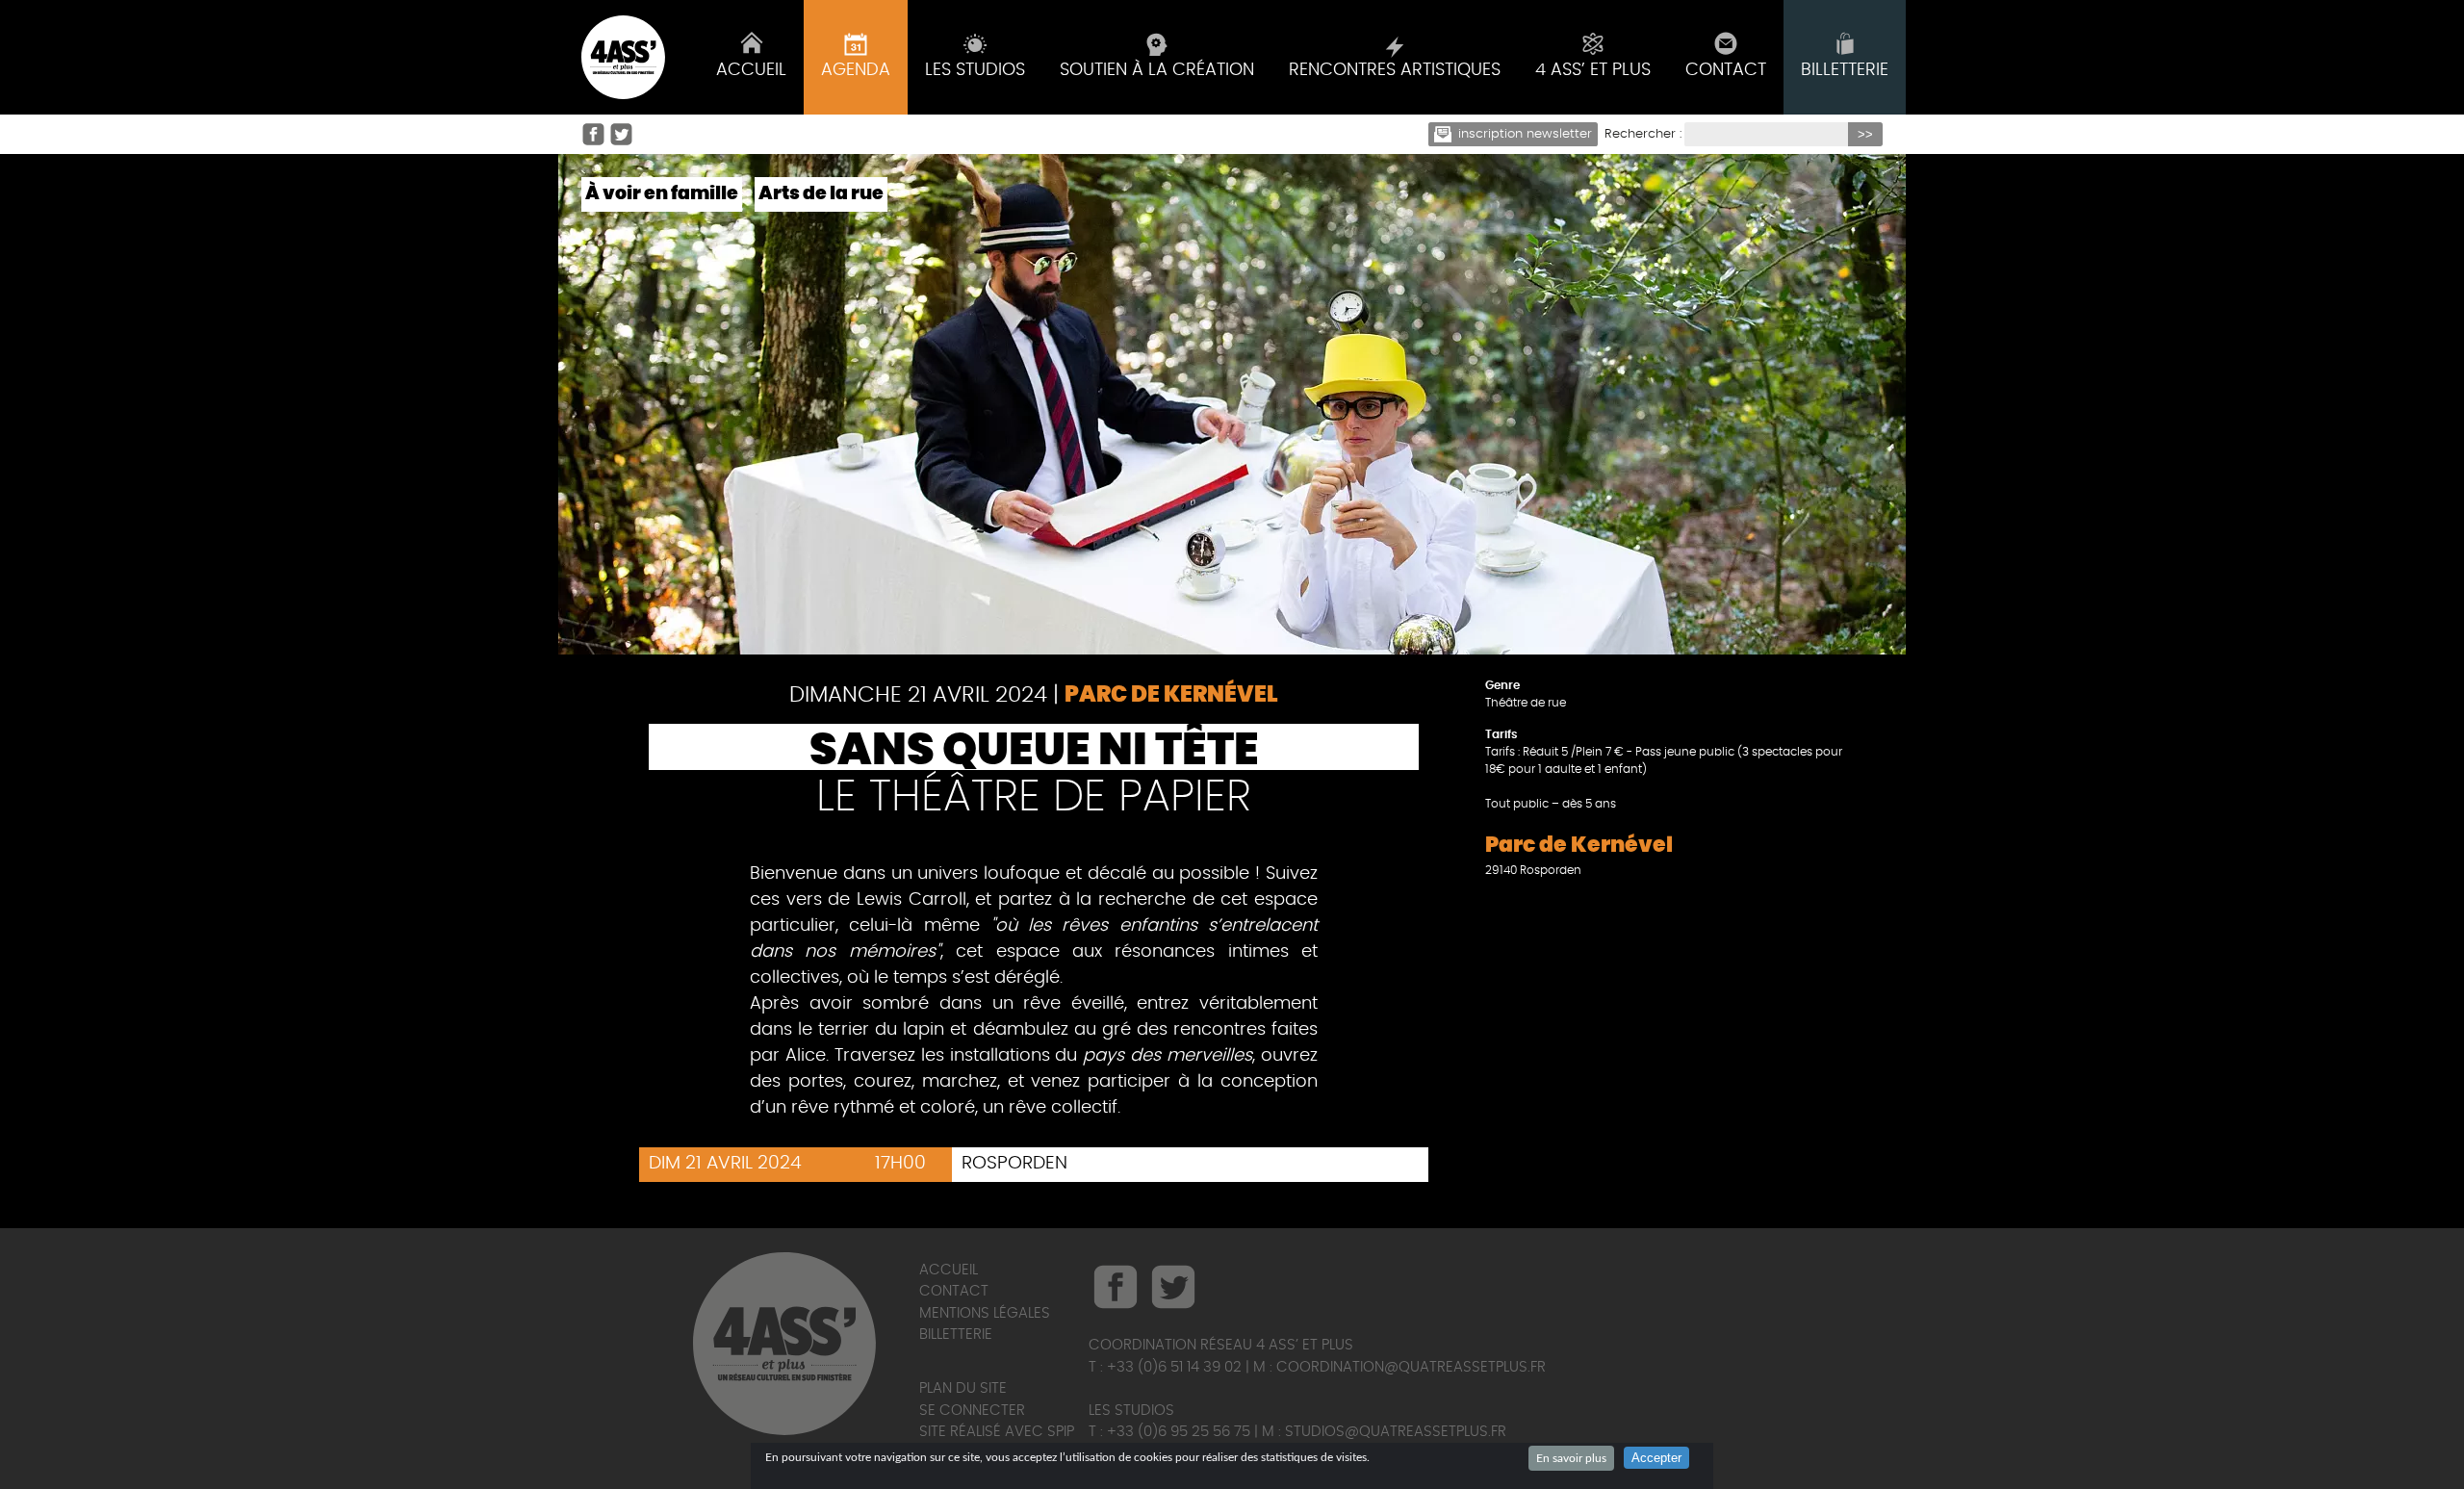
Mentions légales (985, 1313)
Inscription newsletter (1525, 134)
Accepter (1656, 1458)
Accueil (949, 1270)
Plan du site (963, 1388)
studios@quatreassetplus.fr (1396, 1432)
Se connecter (972, 1411)
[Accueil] (623, 57)
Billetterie (956, 1335)
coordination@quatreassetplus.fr (1411, 1367)
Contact (954, 1291)
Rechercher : (1643, 134)
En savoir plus (1571, 1458)
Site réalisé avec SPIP (997, 1432)
